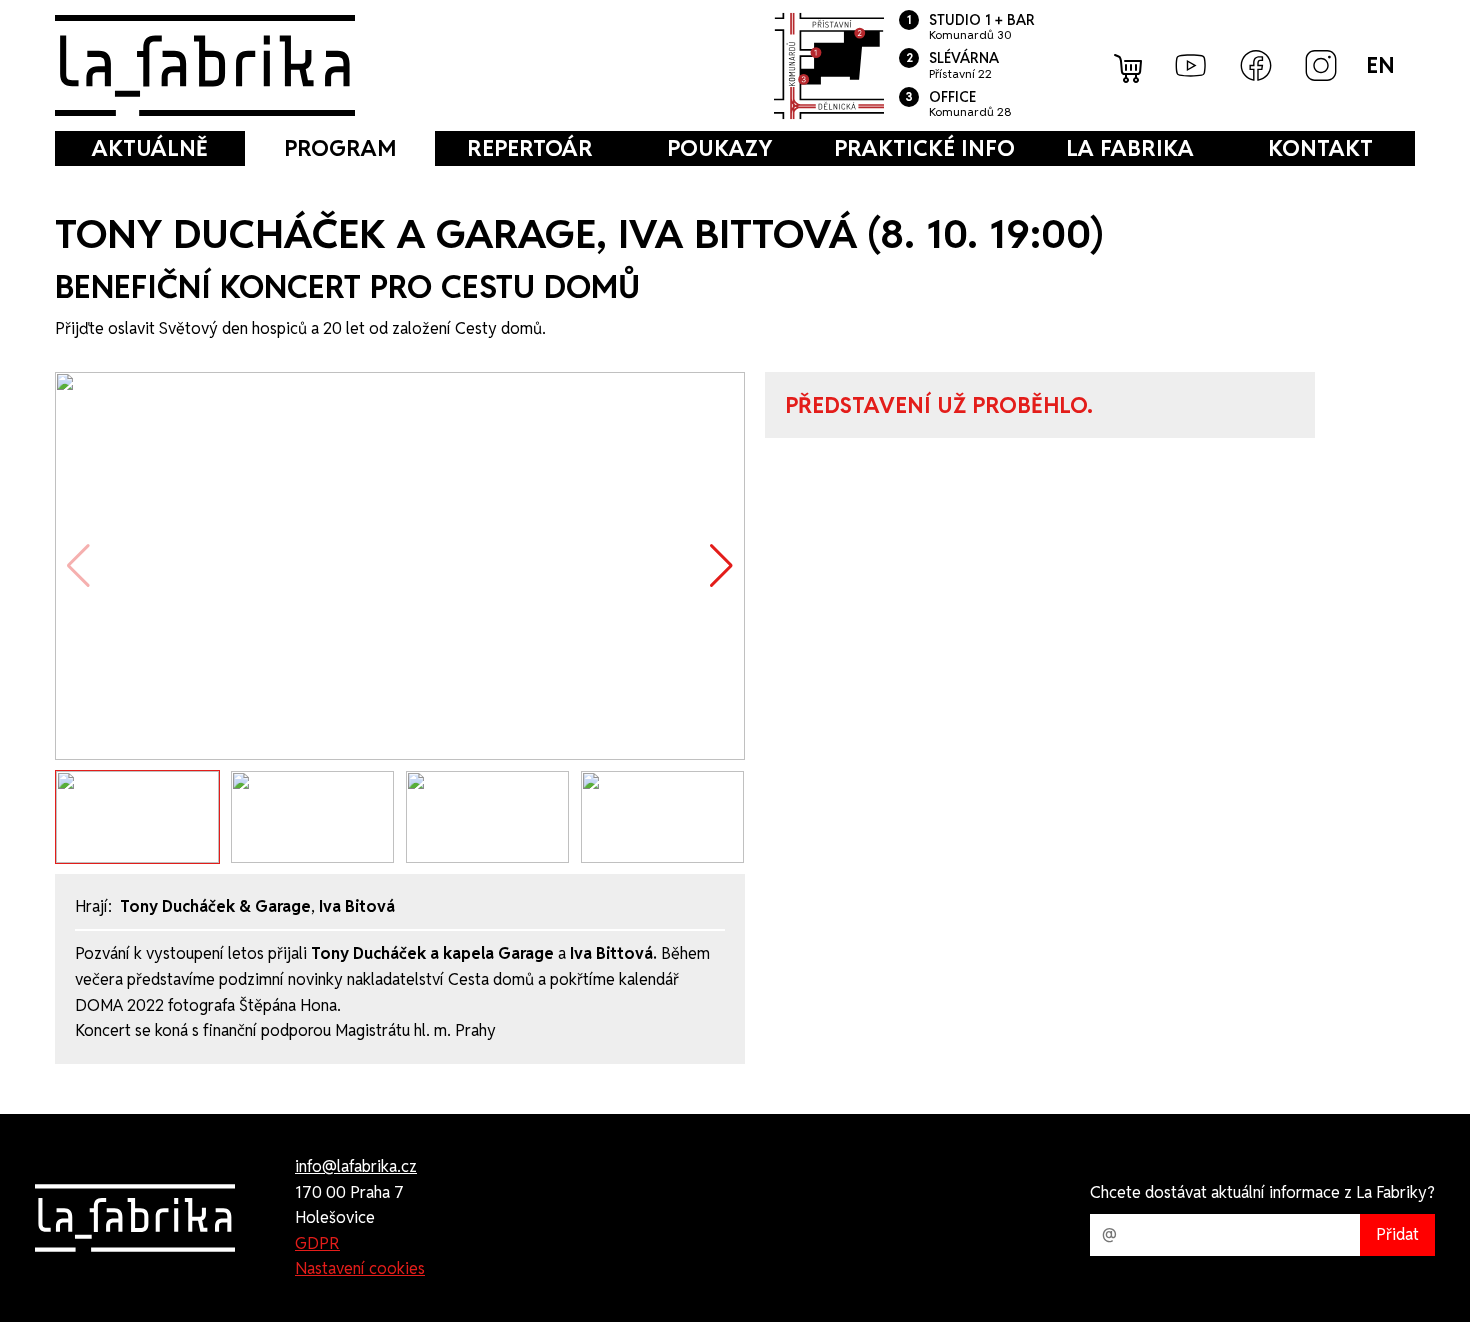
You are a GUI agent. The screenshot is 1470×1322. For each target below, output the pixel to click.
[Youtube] (1191, 65)
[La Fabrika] (205, 65)
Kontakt (1320, 148)
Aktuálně (150, 148)
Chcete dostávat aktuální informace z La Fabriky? (1262, 1192)
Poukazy (719, 148)
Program (340, 148)
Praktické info (924, 148)
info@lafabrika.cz (356, 1166)
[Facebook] (1256, 65)
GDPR (317, 1243)
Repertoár (530, 148)
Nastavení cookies (360, 1268)
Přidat (1397, 1234)
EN (1380, 65)
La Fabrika (1130, 148)
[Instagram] (1321, 65)
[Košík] (1130, 66)
